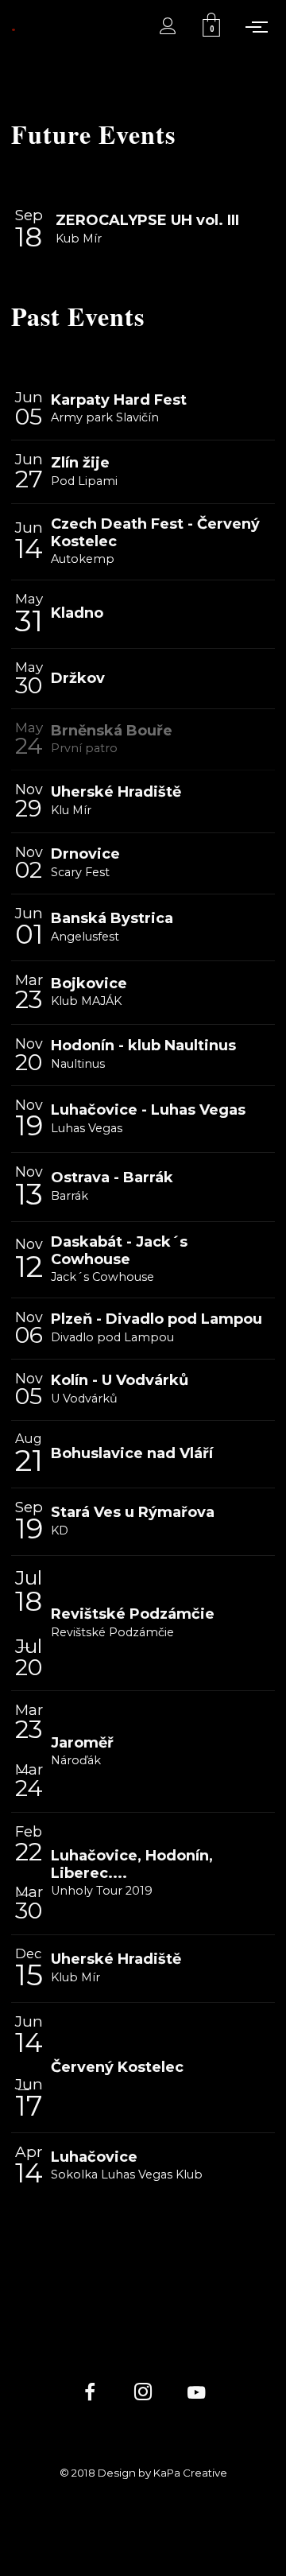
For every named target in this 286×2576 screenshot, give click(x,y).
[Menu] (260, 26)
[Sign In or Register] (168, 26)
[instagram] (143, 2394)
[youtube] (196, 2401)
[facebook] (89, 2394)
